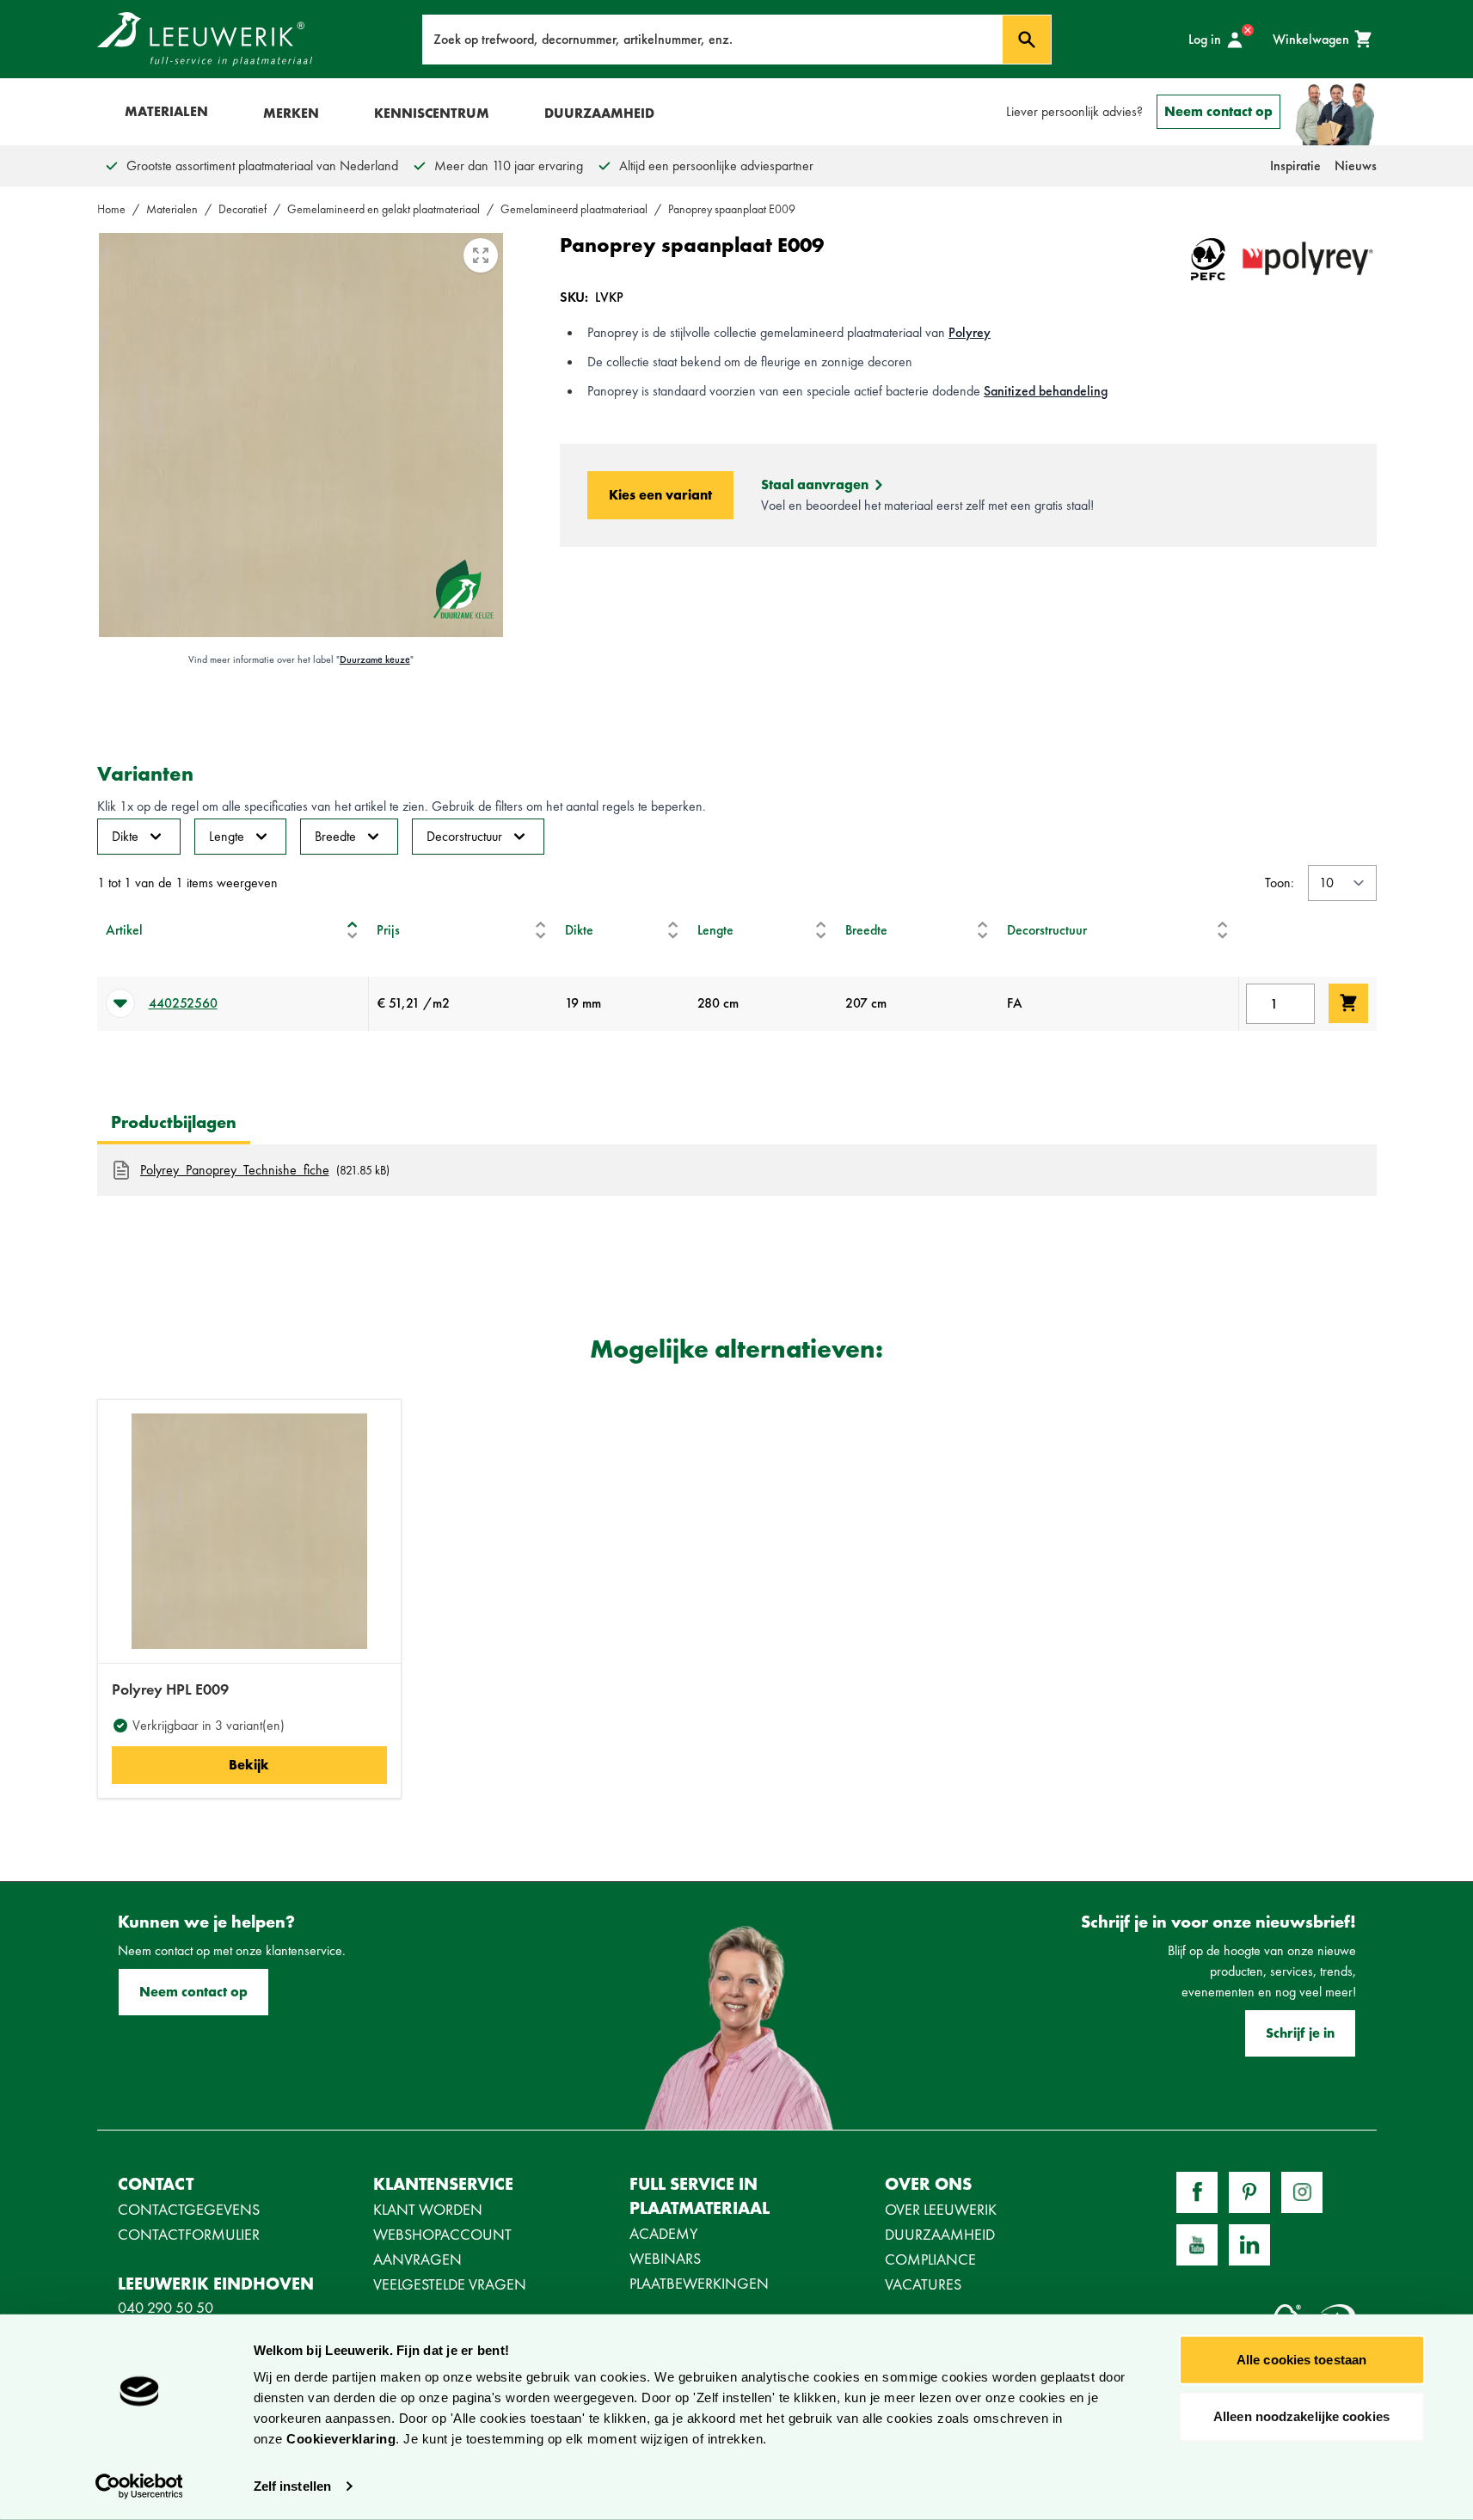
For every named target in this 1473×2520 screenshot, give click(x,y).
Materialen (166, 111)
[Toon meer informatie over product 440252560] (120, 1003)
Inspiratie (1295, 166)
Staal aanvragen (815, 484)
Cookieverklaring (341, 2439)
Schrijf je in (1300, 2033)
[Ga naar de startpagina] (205, 39)
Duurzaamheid (599, 113)
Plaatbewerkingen (699, 2283)
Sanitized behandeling (1046, 391)
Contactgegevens (189, 2209)
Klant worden (428, 2209)
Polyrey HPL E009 (170, 1689)
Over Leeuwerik (941, 2209)
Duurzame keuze (375, 659)
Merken (291, 113)
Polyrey (970, 332)
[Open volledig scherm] (481, 255)
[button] (353, 930)
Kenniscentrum (432, 113)
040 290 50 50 (166, 2307)
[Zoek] (1027, 40)
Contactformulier (189, 2234)
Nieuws (1356, 166)
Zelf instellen (292, 2486)
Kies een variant (660, 495)
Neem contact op (1218, 111)
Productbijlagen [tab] (174, 1122)
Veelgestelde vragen (450, 2284)
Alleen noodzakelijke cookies (1301, 2416)
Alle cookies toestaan (1301, 2360)
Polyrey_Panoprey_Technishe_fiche (235, 1170)
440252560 (183, 1003)
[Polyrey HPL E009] (249, 1531)
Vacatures (923, 2284)
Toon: (1280, 883)
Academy (664, 2233)
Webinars (665, 2258)
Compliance (930, 2259)
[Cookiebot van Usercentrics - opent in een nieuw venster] (139, 2486)
